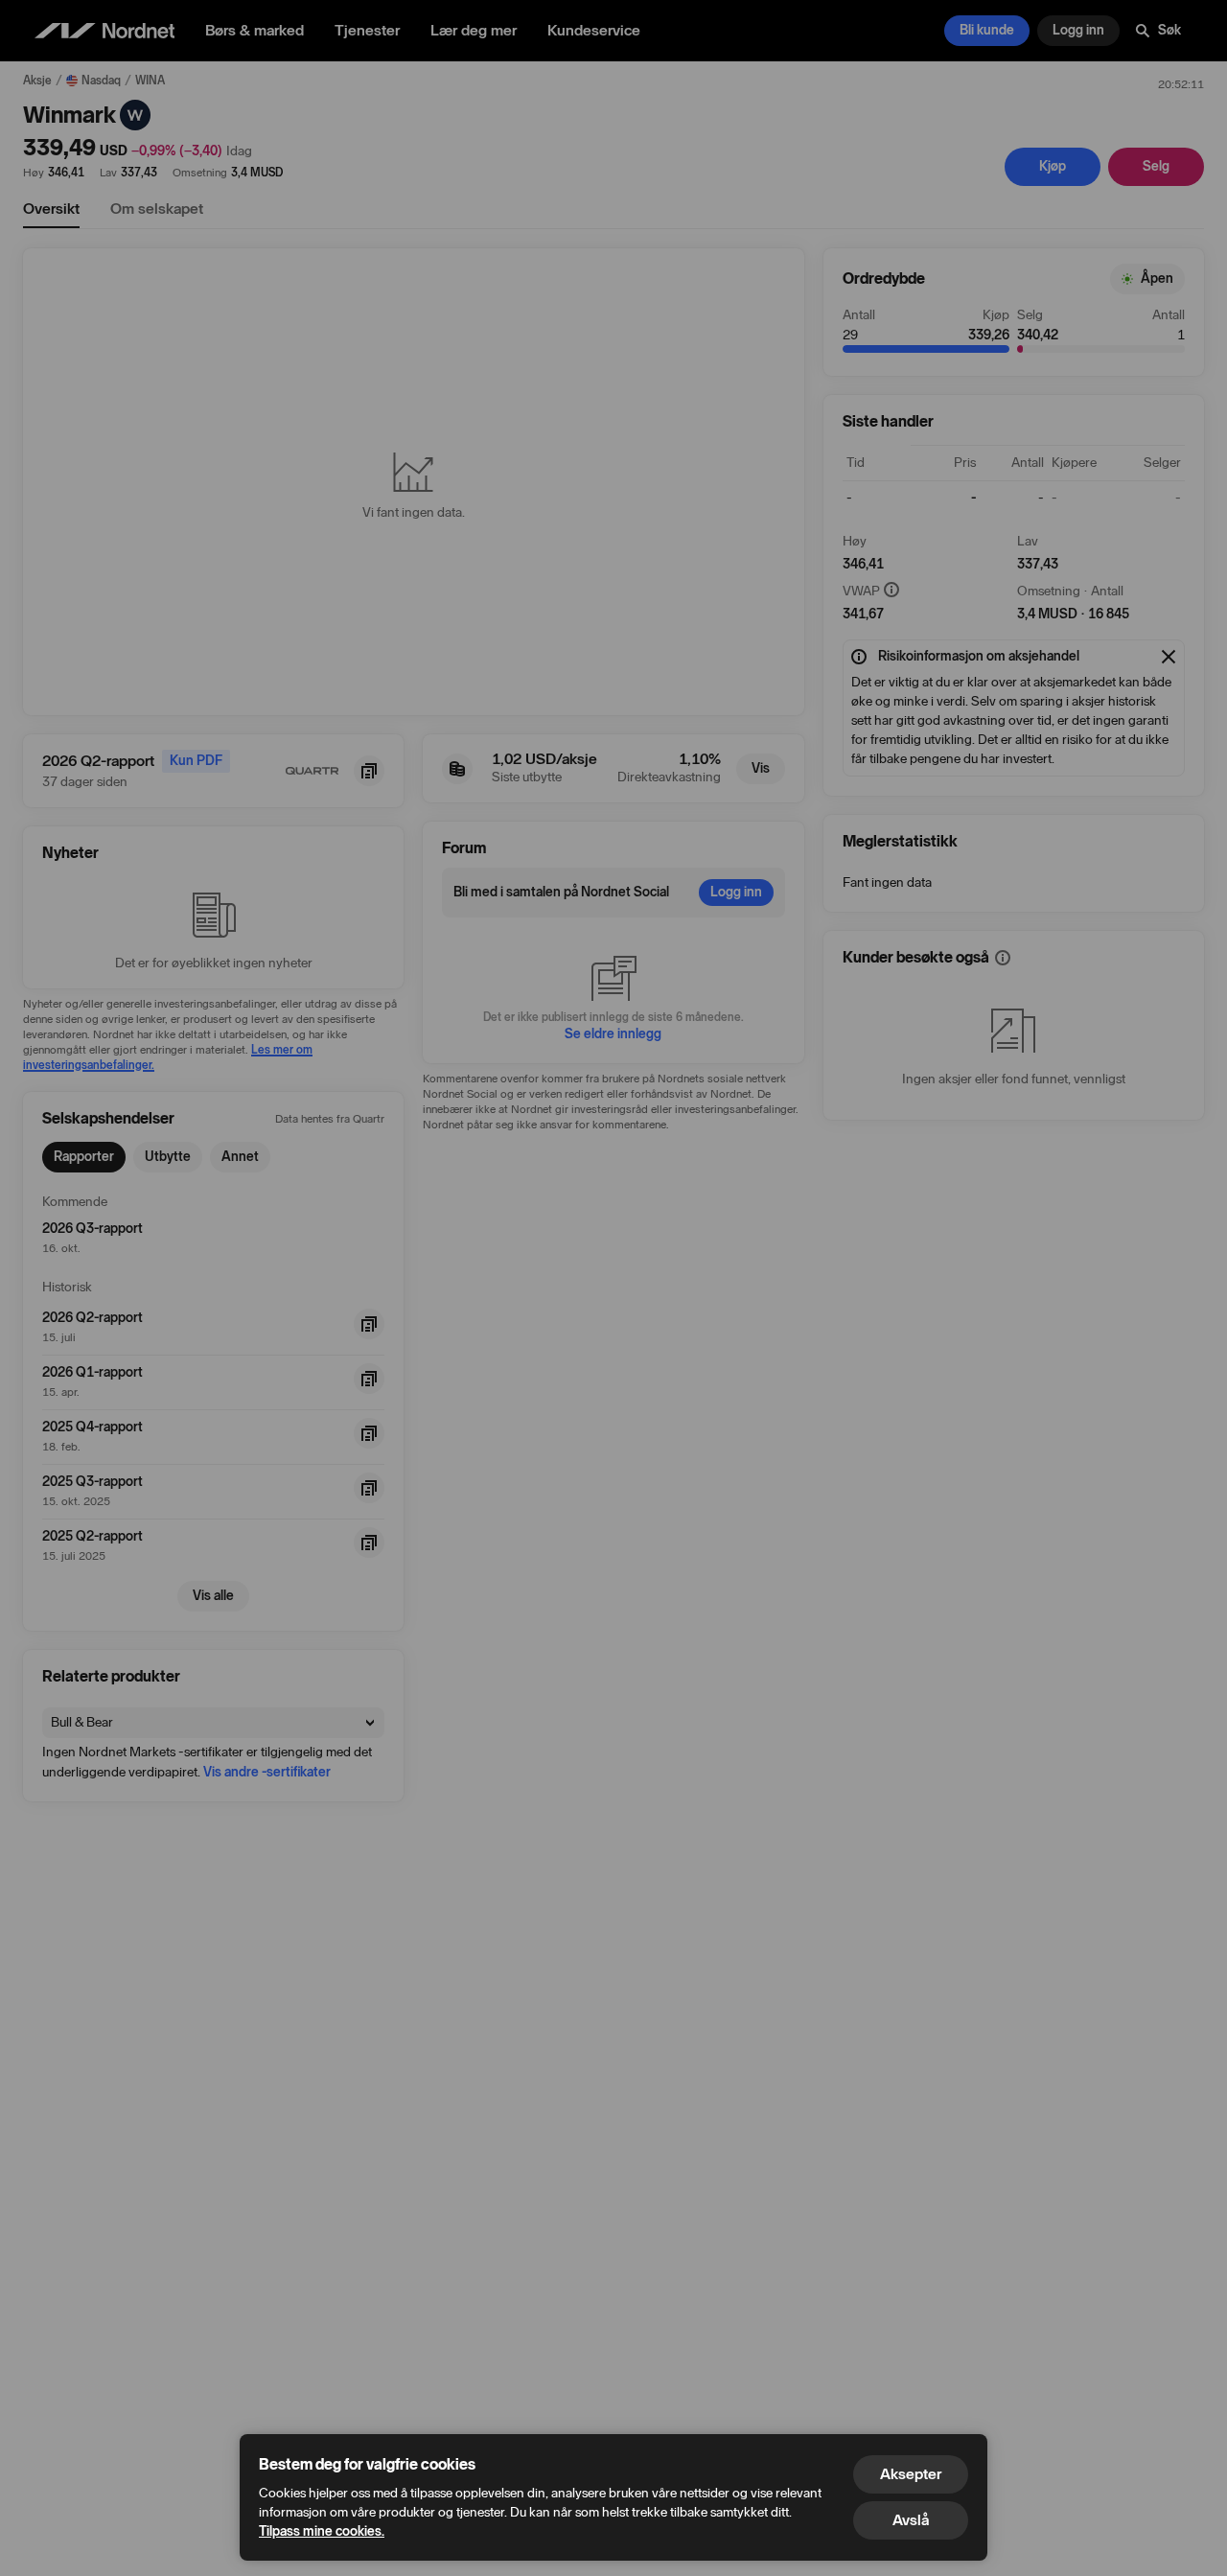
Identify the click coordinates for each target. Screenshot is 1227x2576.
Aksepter (911, 2474)
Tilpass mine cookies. (322, 2531)
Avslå (911, 2520)
